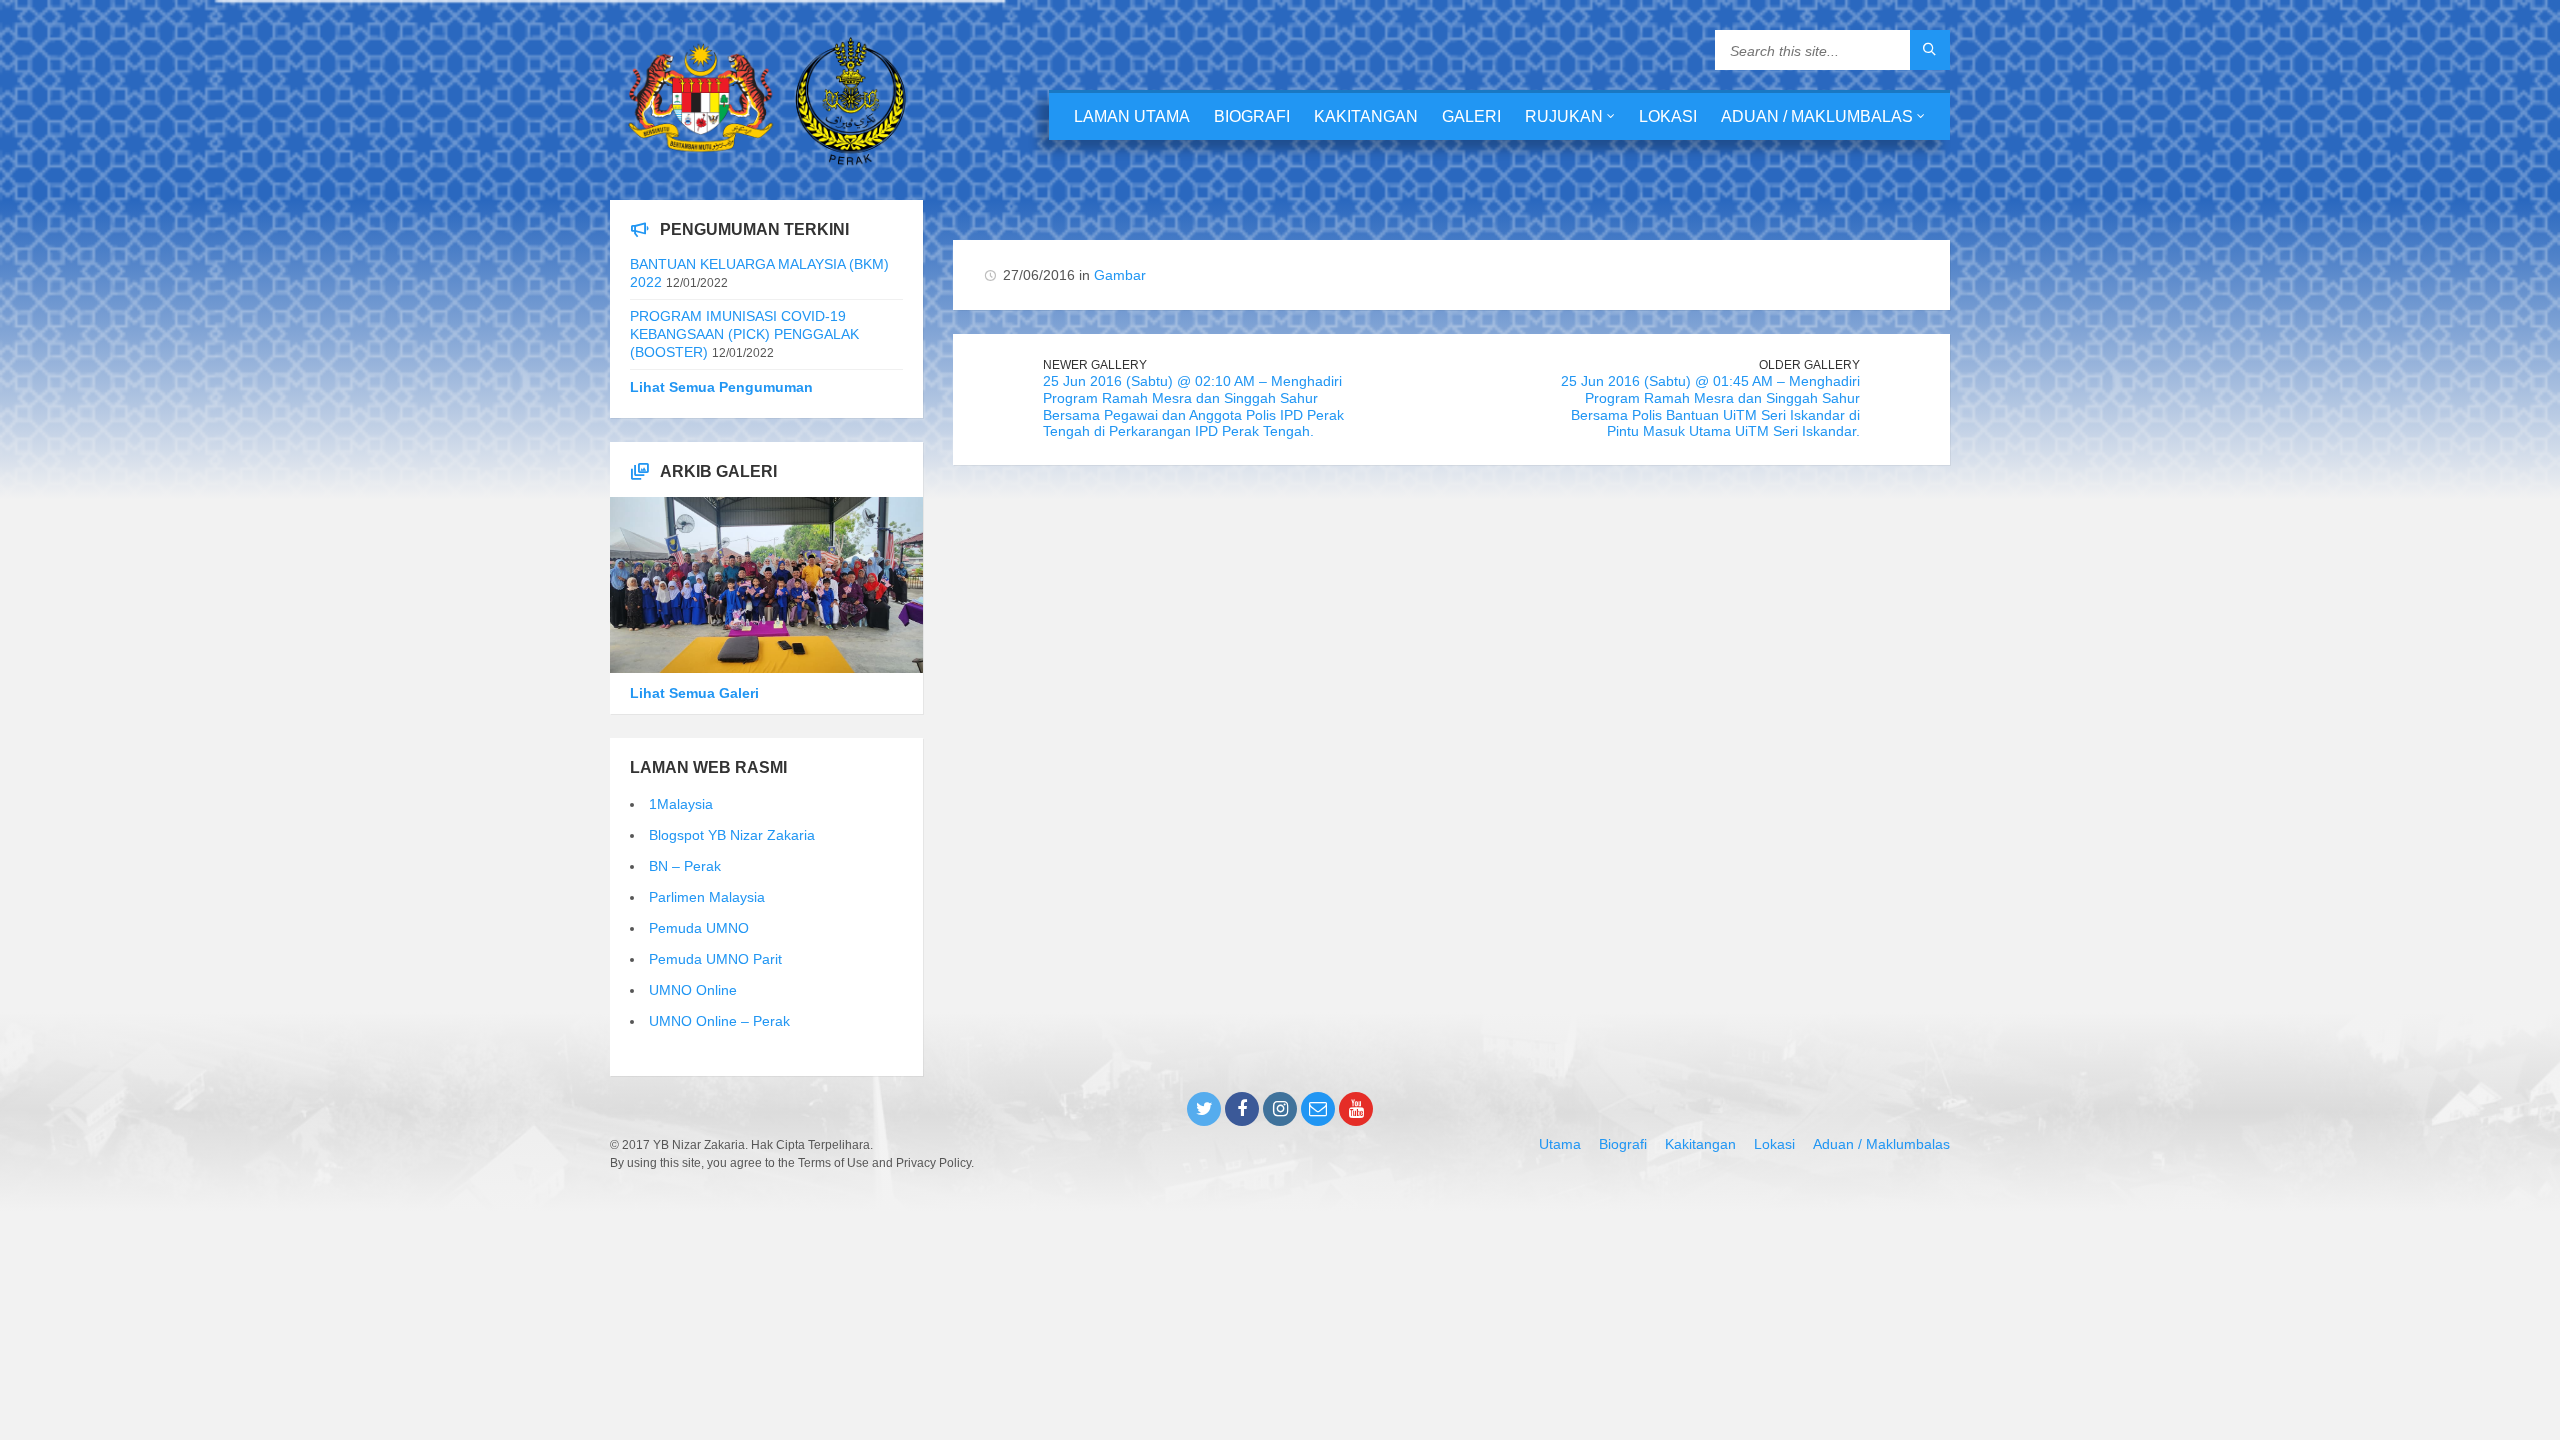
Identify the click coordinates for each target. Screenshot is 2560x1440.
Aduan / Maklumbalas (1817, 116)
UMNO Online (693, 990)
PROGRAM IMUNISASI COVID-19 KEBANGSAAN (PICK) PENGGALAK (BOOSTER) (744, 334)
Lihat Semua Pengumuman (721, 387)
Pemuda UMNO (699, 928)
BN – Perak (685, 866)
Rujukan (1564, 116)
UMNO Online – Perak (719, 1021)
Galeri (1471, 116)
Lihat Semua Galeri (694, 693)
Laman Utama (1132, 116)
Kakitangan (1366, 116)
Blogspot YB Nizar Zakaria (732, 835)
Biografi (1252, 116)
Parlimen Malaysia (707, 897)
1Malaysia (681, 804)
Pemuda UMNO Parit (715, 959)
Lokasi (1668, 116)
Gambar (1120, 275)
